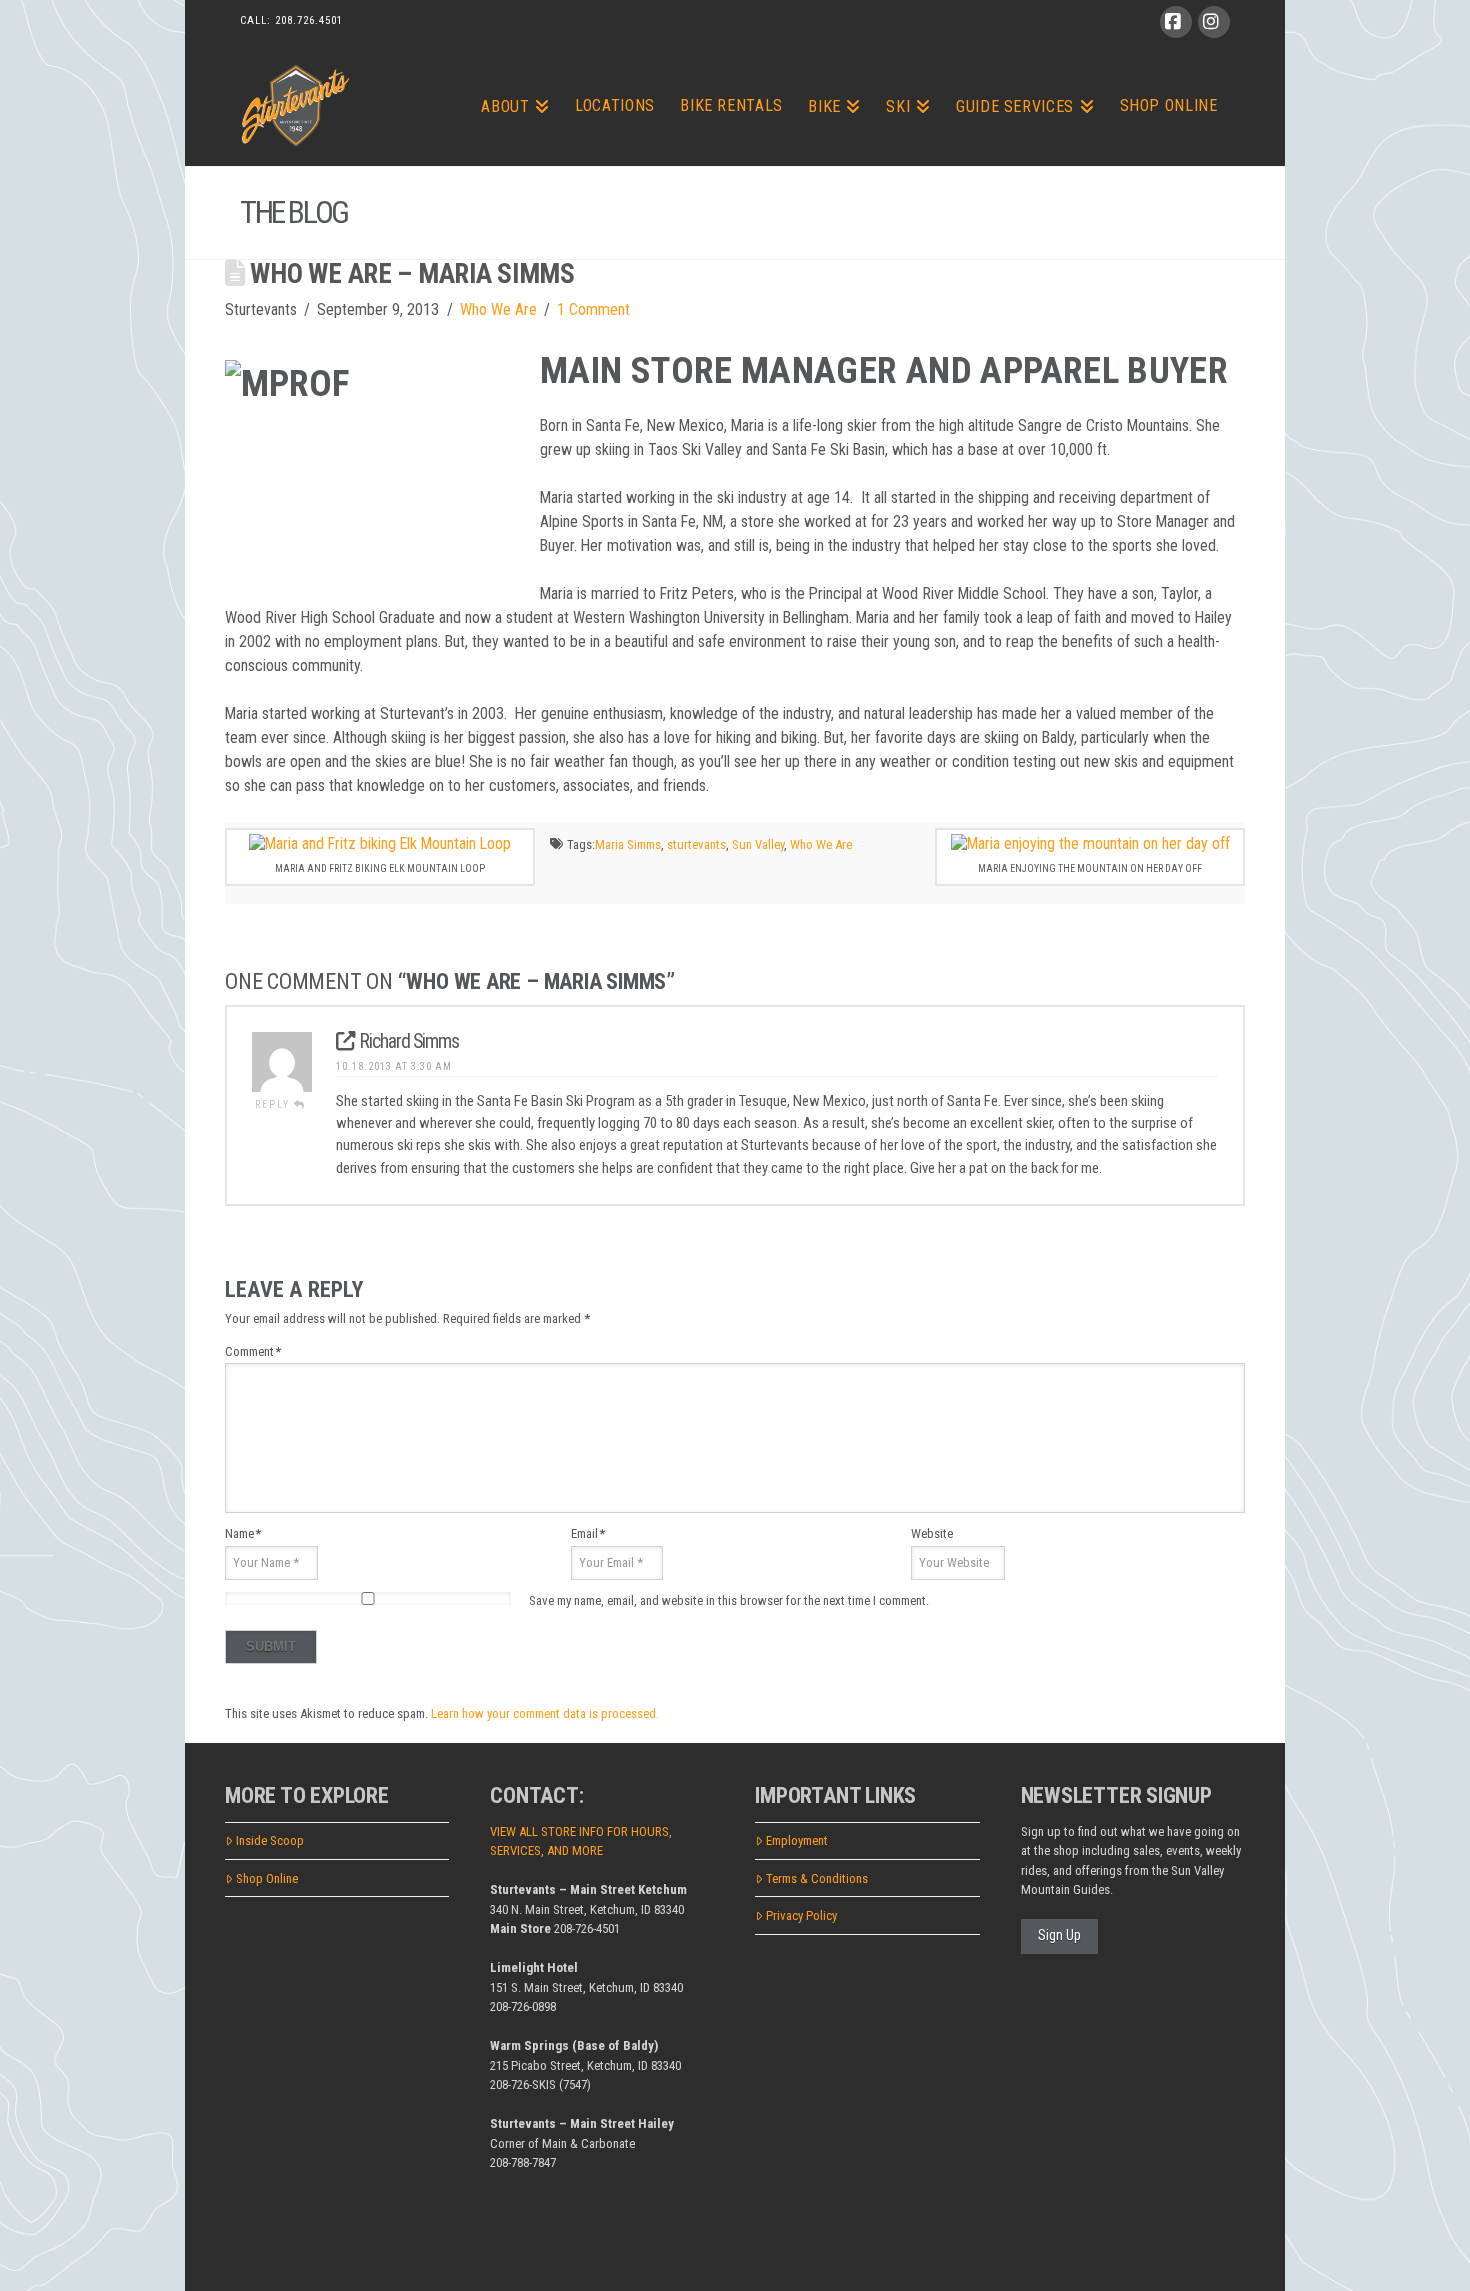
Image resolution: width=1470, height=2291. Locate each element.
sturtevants (696, 844)
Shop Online (267, 1878)
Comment (253, 1351)
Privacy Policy (801, 1915)
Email (588, 1533)
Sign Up (1059, 1935)
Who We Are (498, 309)
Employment (797, 1840)
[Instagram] (1214, 22)
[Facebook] (1176, 22)
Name (243, 1533)
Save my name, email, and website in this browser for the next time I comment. (729, 1600)
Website (932, 1533)
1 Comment (593, 309)
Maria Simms (628, 844)
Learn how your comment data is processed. (545, 1713)
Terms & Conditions (817, 1878)
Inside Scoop (270, 1840)
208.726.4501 (309, 20)
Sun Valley (758, 844)
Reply (274, 1104)
